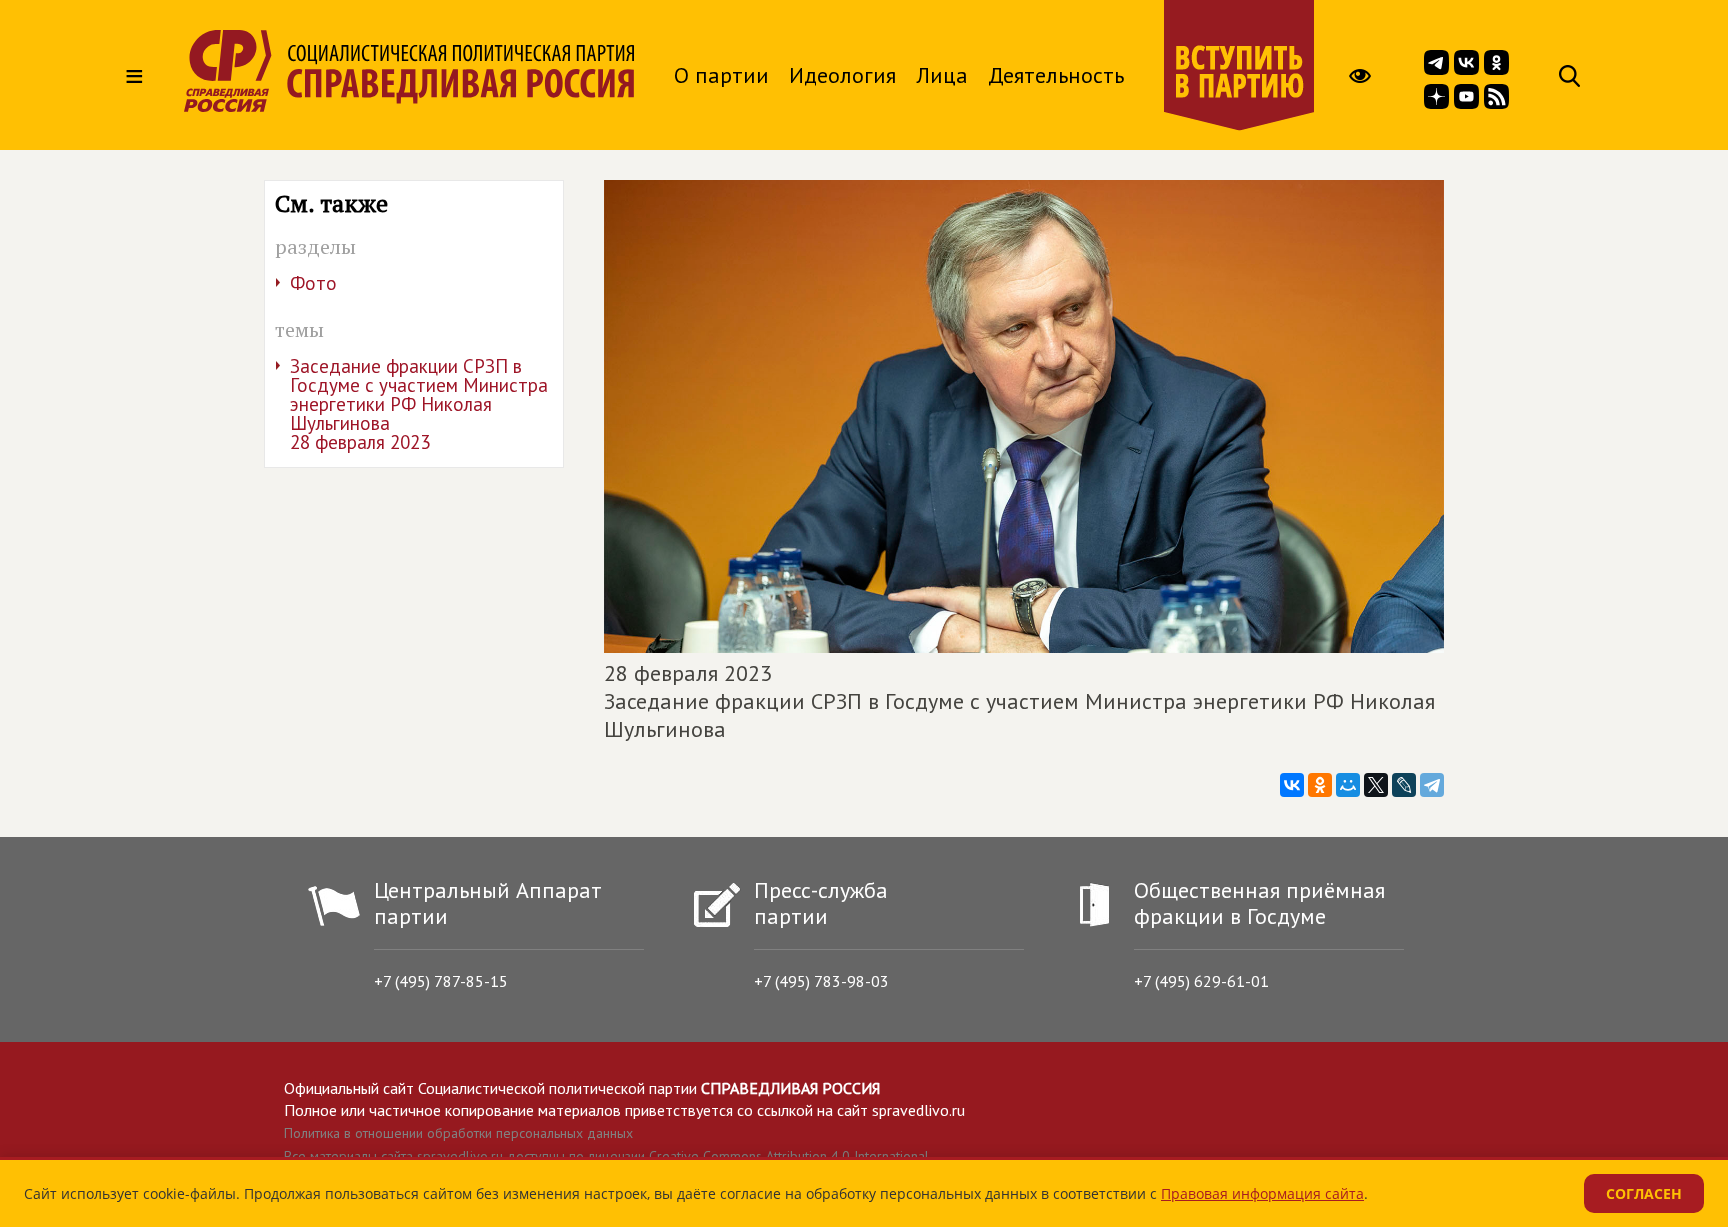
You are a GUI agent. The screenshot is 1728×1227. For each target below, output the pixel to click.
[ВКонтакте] (1292, 785)
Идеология (842, 75)
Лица (942, 75)
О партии (721, 75)
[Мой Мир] (1348, 785)
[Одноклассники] (1320, 785)
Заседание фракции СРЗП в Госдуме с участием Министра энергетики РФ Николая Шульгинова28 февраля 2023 (419, 404)
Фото (313, 283)
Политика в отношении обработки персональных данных (458, 1133)
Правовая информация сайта (1262, 1193)
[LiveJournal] (1404, 785)
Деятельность (1056, 75)
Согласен (1644, 1193)
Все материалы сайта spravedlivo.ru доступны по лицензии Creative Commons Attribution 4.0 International (606, 1156)
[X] (1376, 785)
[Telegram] (1432, 785)
